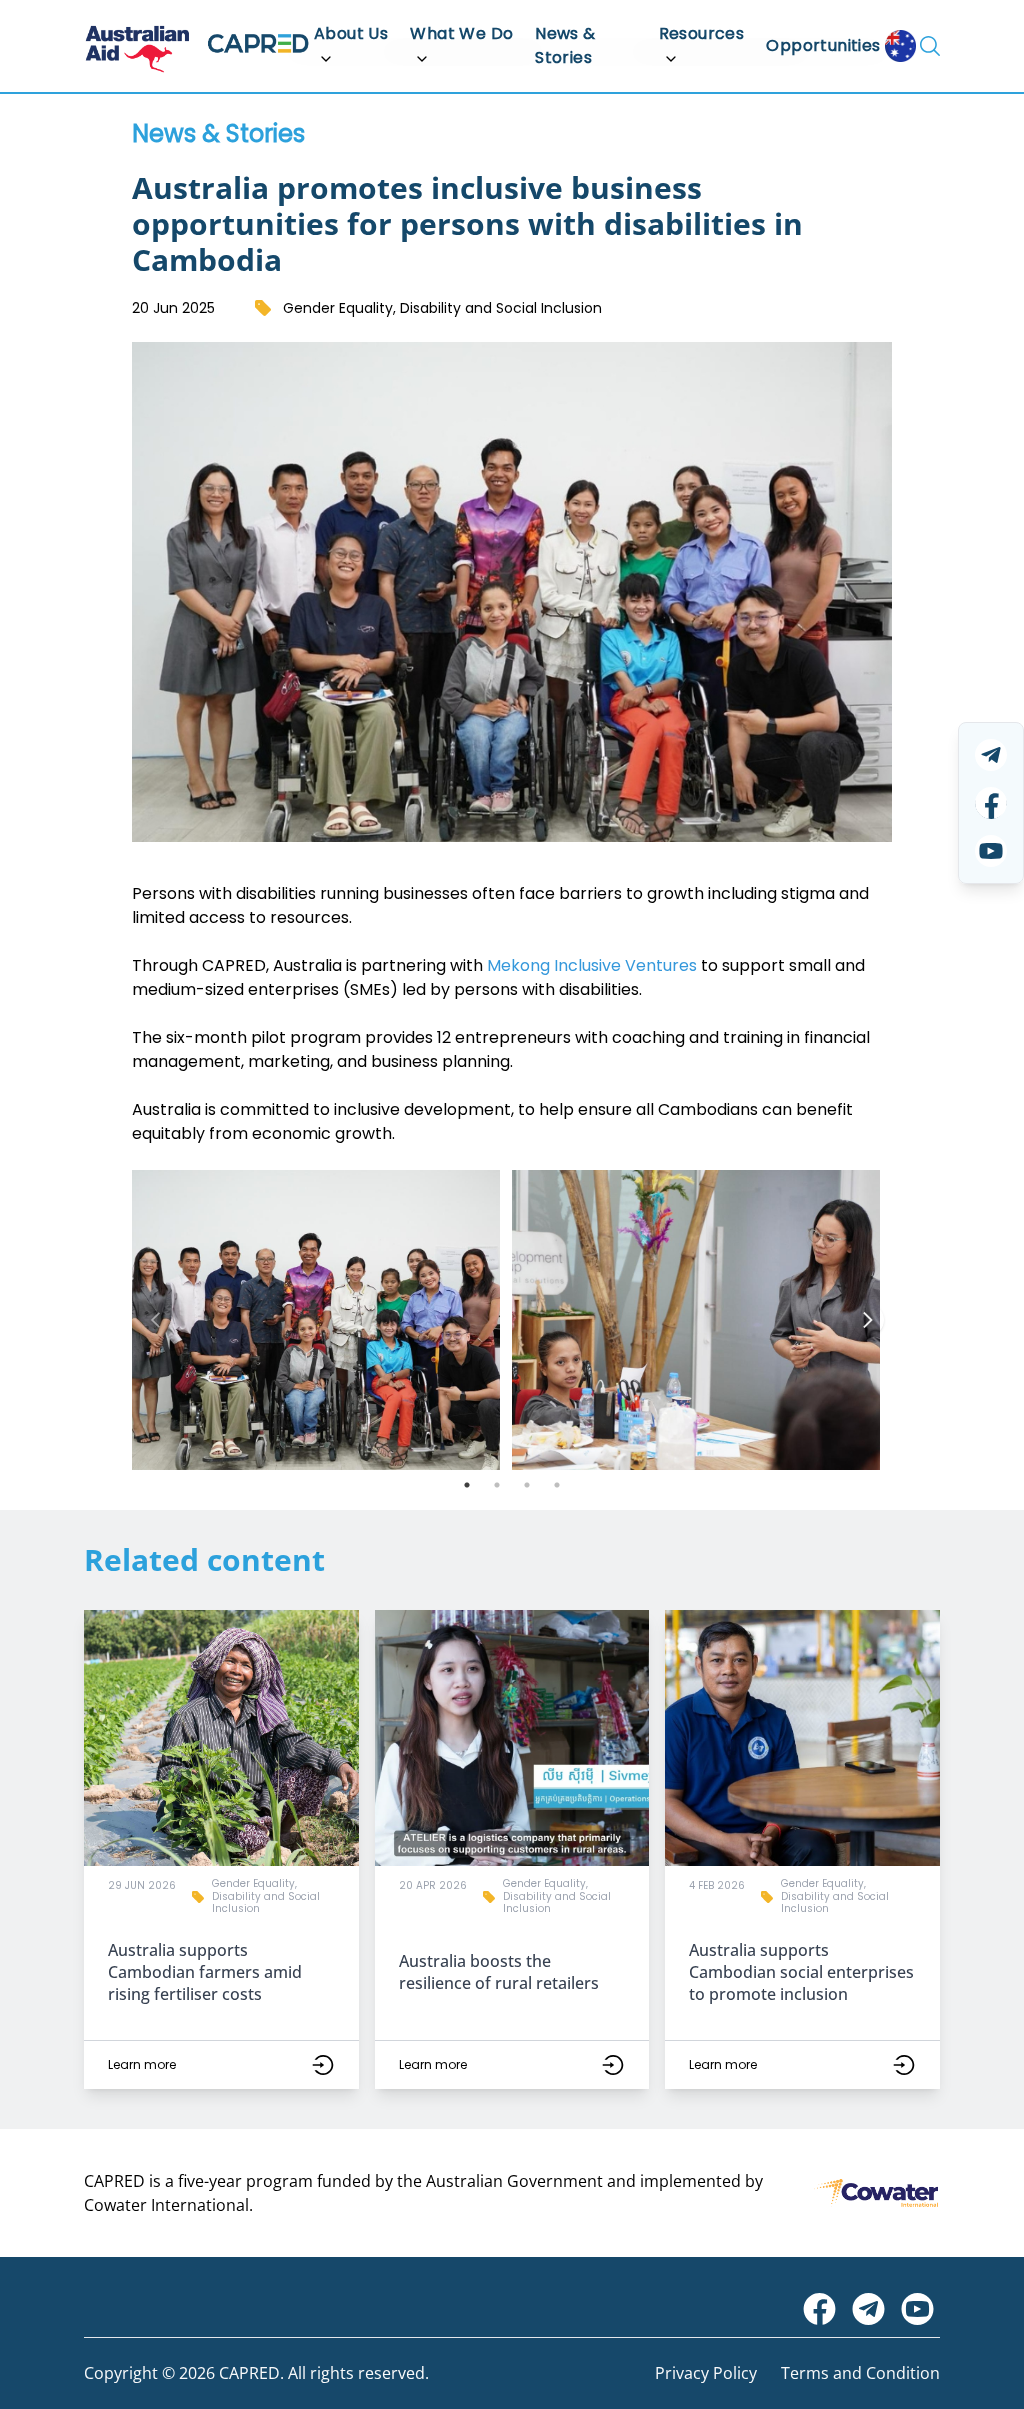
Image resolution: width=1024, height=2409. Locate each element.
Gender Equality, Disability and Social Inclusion (442, 308)
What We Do (461, 33)
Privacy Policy (706, 2373)
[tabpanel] (322, 1320)
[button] (221, 1849)
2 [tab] (497, 1485)
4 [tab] (557, 1485)
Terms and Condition (860, 2373)
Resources (702, 33)
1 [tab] (467, 1485)
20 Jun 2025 (173, 308)
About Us (351, 33)
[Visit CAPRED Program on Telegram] (868, 2309)
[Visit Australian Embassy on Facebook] (819, 2309)
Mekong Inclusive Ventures (592, 965)
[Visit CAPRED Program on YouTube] (917, 2309)
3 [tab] (527, 1485)
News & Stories (565, 45)
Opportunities (823, 45)
